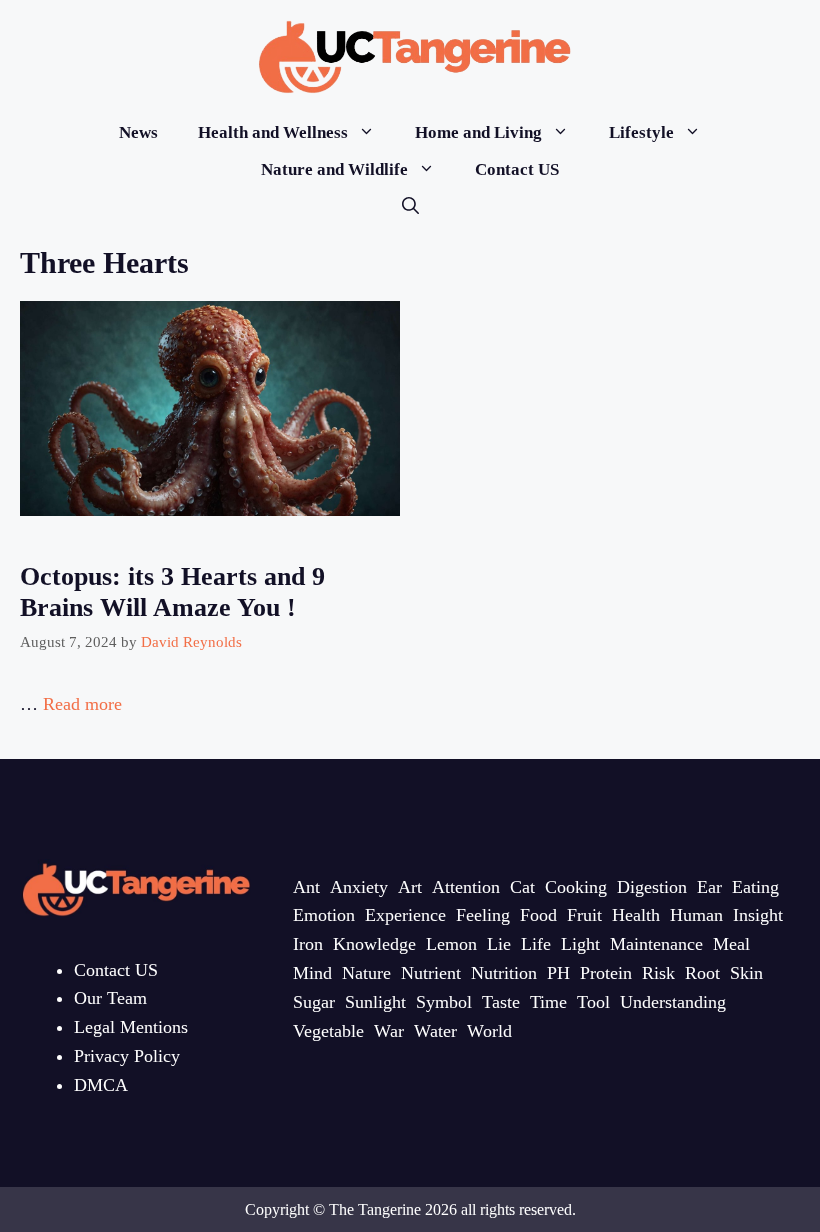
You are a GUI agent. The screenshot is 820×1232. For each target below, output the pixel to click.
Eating (755, 887)
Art (410, 887)
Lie (499, 944)
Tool (593, 1002)
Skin (746, 973)
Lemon (451, 944)
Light (580, 944)
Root (702, 973)
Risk (658, 973)
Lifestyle (641, 132)
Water (435, 1031)
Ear (709, 887)
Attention (466, 887)
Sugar (314, 1002)
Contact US (517, 169)
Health (636, 915)
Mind (312, 973)
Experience (405, 915)
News (138, 132)
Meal (731, 944)
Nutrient (431, 973)
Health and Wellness (273, 132)
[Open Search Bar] (410, 206)
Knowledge (374, 944)
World (489, 1031)
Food (538, 915)
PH (558, 973)
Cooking (576, 887)
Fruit (584, 915)
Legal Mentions (131, 1027)
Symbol (444, 1002)
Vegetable (328, 1031)
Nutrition (504, 973)
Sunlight (375, 1002)
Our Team (110, 998)
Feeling (483, 915)
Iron (308, 944)
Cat (522, 887)
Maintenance (656, 944)
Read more (82, 704)
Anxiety (359, 887)
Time (548, 1002)
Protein (606, 973)
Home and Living (478, 132)
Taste (501, 1002)
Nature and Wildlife (334, 169)
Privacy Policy (127, 1056)
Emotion (324, 915)
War (389, 1031)
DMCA (101, 1085)
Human (696, 915)
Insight (758, 915)
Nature (366, 973)
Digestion (652, 887)
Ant (306, 887)
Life (536, 944)
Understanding (673, 1002)
